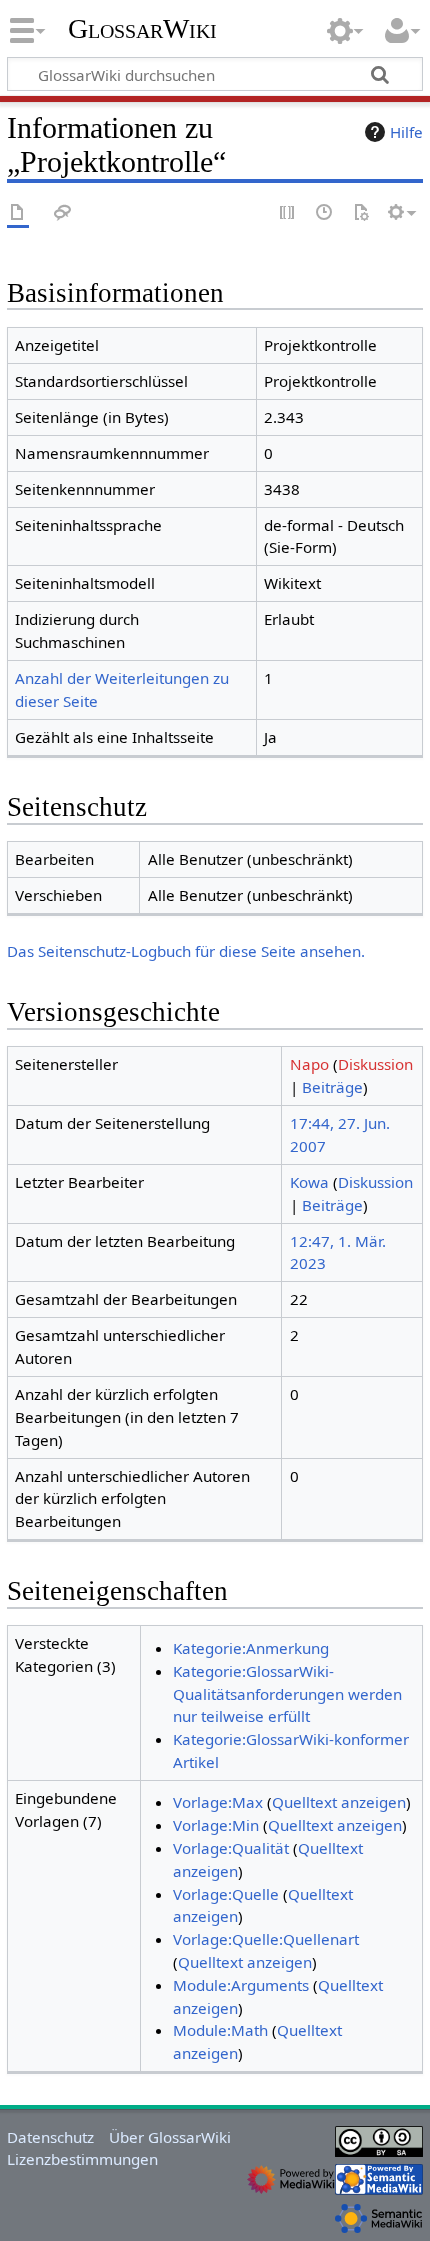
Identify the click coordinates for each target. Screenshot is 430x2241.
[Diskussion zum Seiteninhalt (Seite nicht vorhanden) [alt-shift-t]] (63, 213)
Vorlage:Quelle (226, 1894)
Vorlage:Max (218, 1802)
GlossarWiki (142, 29)
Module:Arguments (241, 1985)
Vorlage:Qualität (231, 1848)
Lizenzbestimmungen (82, 2159)
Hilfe (406, 132)
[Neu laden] (361, 213)
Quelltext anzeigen (339, 1802)
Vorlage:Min (216, 1825)
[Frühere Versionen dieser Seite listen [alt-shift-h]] (325, 213)
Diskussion (375, 1064)
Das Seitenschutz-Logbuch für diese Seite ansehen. (186, 951)
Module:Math (220, 2030)
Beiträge (332, 1087)
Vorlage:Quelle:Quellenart (266, 1939)
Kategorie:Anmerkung (251, 1648)
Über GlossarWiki (170, 2137)
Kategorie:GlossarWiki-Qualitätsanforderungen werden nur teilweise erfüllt (287, 1694)
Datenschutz (50, 2137)
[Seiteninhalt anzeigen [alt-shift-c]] (18, 213)
